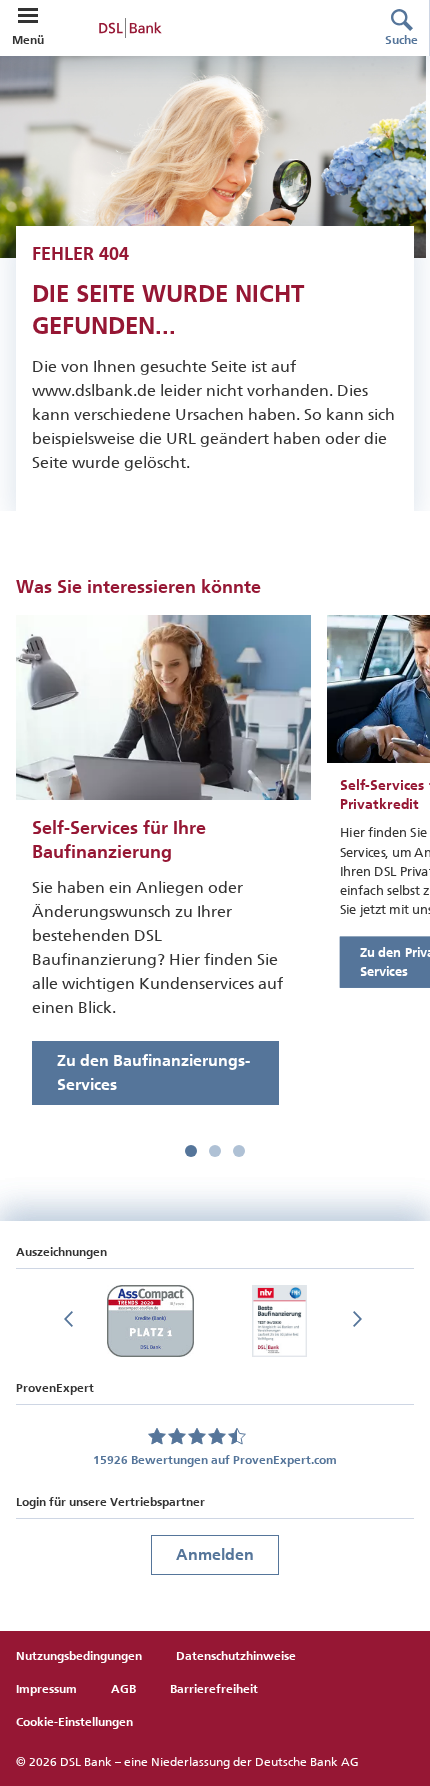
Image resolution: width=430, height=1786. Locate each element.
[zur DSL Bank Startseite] (195, 28)
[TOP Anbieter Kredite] (150, 1321)
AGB (123, 1689)
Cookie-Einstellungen (74, 1722)
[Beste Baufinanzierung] (279, 1321)
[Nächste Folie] (359, 1321)
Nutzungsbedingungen (79, 1656)
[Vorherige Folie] (71, 1321)
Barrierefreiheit (214, 1689)
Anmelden (215, 1554)
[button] (28, 16)
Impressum (46, 1689)
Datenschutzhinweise (236, 1656)
